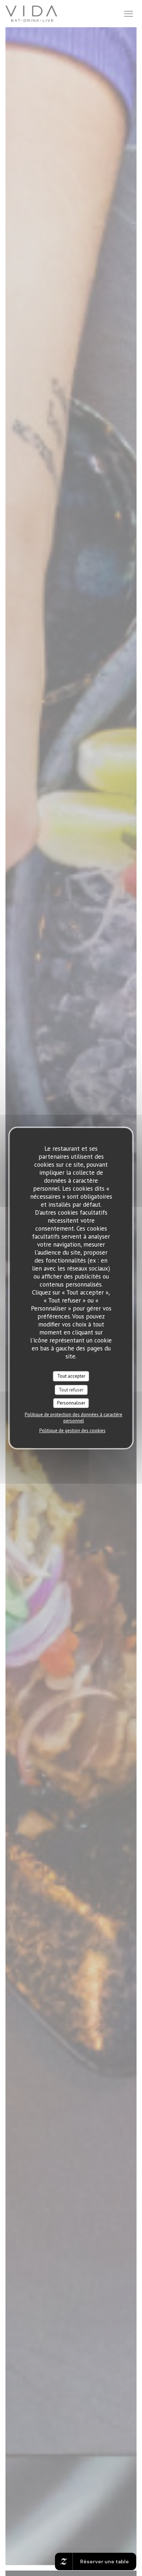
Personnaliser (71, 1403)
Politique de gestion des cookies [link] (72, 1431)
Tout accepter (71, 1376)
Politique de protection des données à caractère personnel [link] (74, 1418)
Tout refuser (71, 1390)
